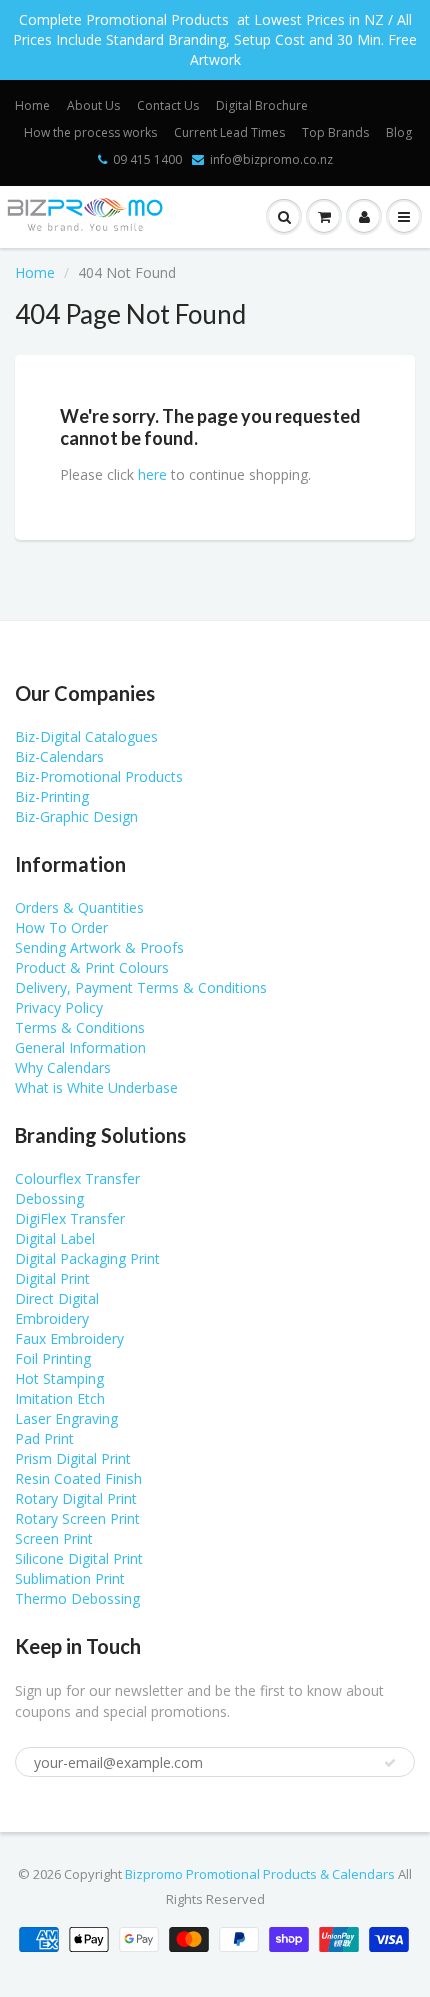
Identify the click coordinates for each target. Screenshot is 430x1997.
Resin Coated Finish (78, 1478)
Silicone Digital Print (79, 1558)
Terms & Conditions (80, 1027)
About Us (93, 105)
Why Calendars (63, 1067)
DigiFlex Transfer (70, 1218)
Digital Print (52, 1278)
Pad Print (44, 1438)
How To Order (61, 927)
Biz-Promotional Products (99, 776)
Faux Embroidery (69, 1338)
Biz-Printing (52, 796)
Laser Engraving (66, 1418)
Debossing (49, 1198)
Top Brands (335, 132)
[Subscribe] (390, 1763)
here (152, 474)
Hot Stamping (59, 1378)
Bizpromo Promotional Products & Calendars (260, 1874)
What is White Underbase (96, 1087)
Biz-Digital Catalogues (86, 736)
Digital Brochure (262, 105)
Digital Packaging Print (87, 1258)
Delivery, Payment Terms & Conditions (141, 987)
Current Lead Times (229, 132)
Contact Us (168, 105)
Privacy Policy (59, 1007)
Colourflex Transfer (77, 1178)
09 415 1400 (147, 159)
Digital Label (55, 1238)
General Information (80, 1047)
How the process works (90, 132)
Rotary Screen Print (77, 1518)
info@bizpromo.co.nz (271, 159)
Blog (399, 132)
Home (32, 105)
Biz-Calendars (59, 756)
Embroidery (52, 1318)
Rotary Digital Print (76, 1498)
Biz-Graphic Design (76, 816)
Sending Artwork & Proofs (99, 947)
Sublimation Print (70, 1578)
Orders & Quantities (79, 907)
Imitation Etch (60, 1398)
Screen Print (54, 1538)
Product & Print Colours (92, 967)
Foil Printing (53, 1358)
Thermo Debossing (77, 1598)
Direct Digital (57, 1298)
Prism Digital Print (73, 1458)
